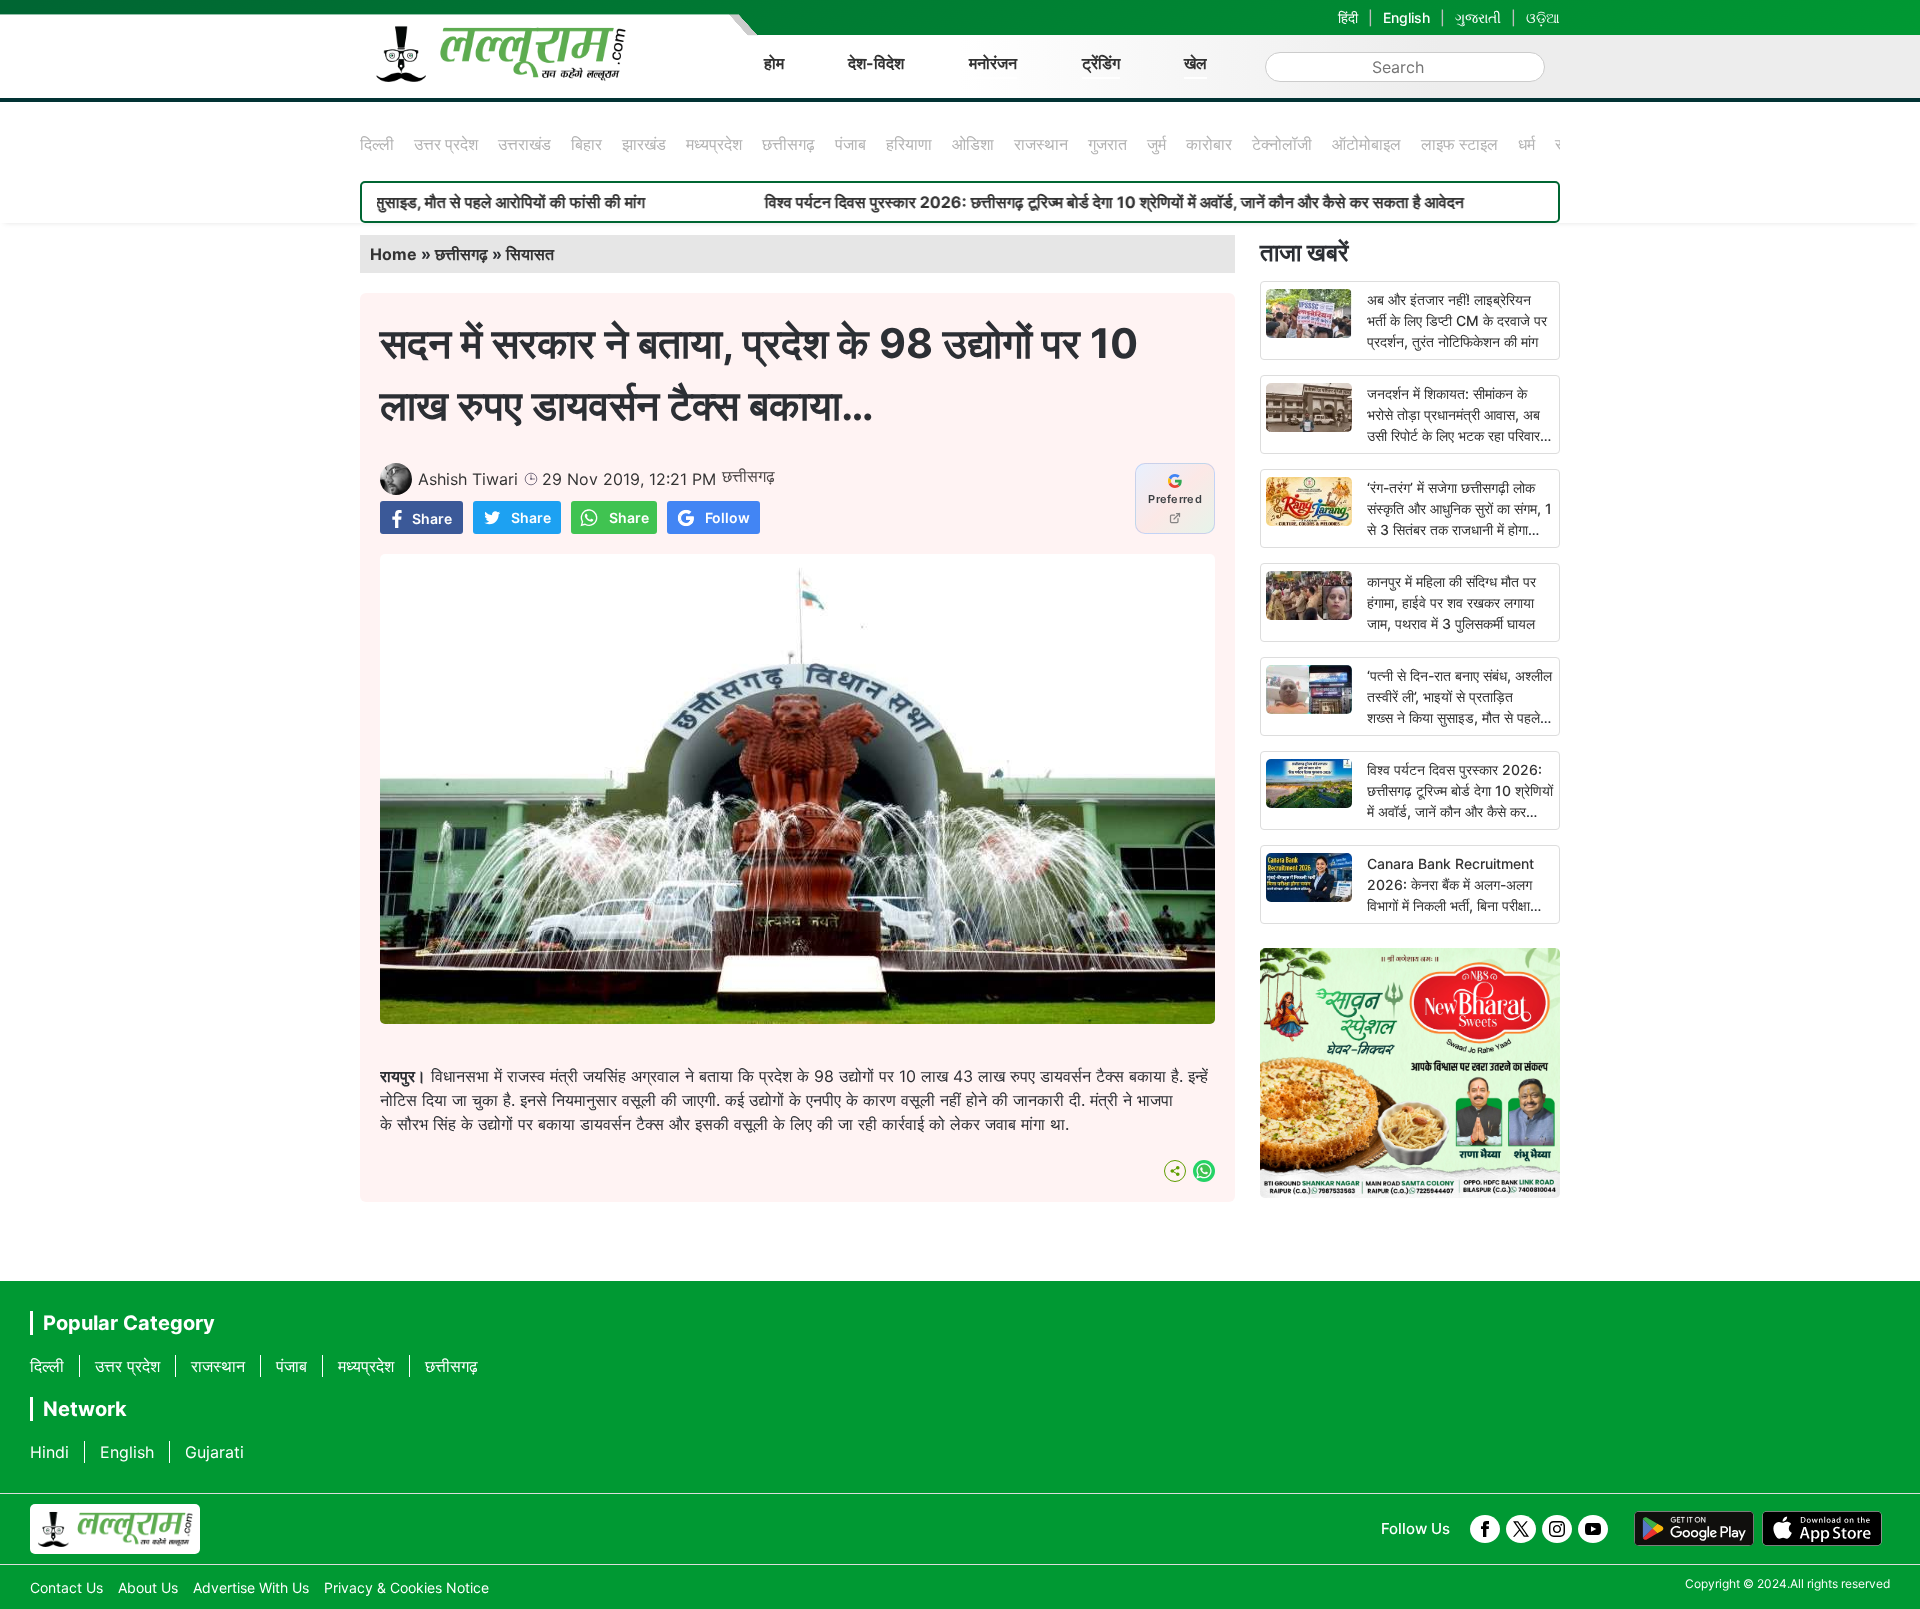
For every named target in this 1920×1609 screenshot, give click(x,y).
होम (774, 63)
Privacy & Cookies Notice (406, 1587)
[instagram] (1557, 1529)
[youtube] (1593, 1529)
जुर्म (1156, 144)
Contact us (66, 1587)
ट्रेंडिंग (1101, 63)
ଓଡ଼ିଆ (1543, 17)
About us (148, 1587)
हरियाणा (909, 144)
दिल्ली (377, 144)
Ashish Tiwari (468, 479)
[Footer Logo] (115, 1529)
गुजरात (1107, 144)
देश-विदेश (876, 63)
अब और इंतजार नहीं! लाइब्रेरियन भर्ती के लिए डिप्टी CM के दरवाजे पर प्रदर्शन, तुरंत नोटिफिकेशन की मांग (1457, 320)
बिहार (586, 144)
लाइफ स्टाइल (1459, 144)
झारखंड (644, 144)
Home (393, 254)
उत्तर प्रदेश (446, 144)
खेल (1195, 63)
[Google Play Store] (1694, 1529)
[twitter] (1521, 1529)
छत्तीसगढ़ (788, 144)
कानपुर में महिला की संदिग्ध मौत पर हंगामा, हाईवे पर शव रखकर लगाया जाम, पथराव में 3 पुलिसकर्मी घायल (1451, 602)
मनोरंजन (993, 63)
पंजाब (850, 144)
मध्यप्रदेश (714, 144)
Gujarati (214, 1452)
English (1406, 17)
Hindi (49, 1452)
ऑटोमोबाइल (1366, 144)
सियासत (530, 254)
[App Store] (1822, 1529)
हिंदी (1348, 17)
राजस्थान (1041, 144)
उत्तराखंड (524, 144)
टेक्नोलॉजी (1282, 144)
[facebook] (1485, 1529)
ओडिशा (973, 144)
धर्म (1526, 144)
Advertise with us (251, 1587)
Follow (727, 517)
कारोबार (1209, 144)
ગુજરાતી (1478, 17)
